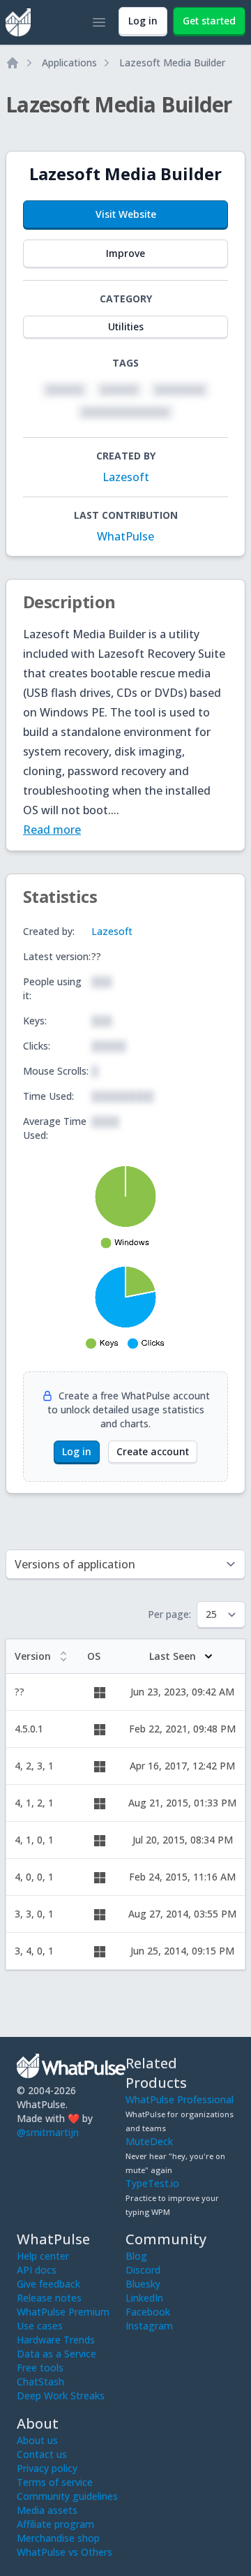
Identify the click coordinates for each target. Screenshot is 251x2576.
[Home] (13, 63)
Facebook (148, 2312)
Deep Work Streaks (61, 2395)
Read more (52, 830)
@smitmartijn (48, 2132)
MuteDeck (149, 2141)
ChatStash (40, 2382)
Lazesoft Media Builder (172, 62)
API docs (37, 2270)
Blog (136, 2256)
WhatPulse (125, 536)
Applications (69, 62)
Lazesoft (126, 477)
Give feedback (48, 2284)
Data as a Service (56, 2354)
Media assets (47, 2510)
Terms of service (55, 2482)
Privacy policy (47, 2468)
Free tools (40, 2368)
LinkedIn (144, 2298)
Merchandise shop (58, 2538)
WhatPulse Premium (63, 2312)
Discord (143, 2270)
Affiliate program (55, 2524)
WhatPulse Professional (180, 2099)
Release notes (49, 2298)
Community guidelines (67, 2496)
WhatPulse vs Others (64, 2552)
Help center (43, 2256)
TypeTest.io (152, 2183)
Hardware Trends (56, 2340)
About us (37, 2440)
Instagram (149, 2326)
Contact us (42, 2454)
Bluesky (143, 2284)
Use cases (40, 2326)
